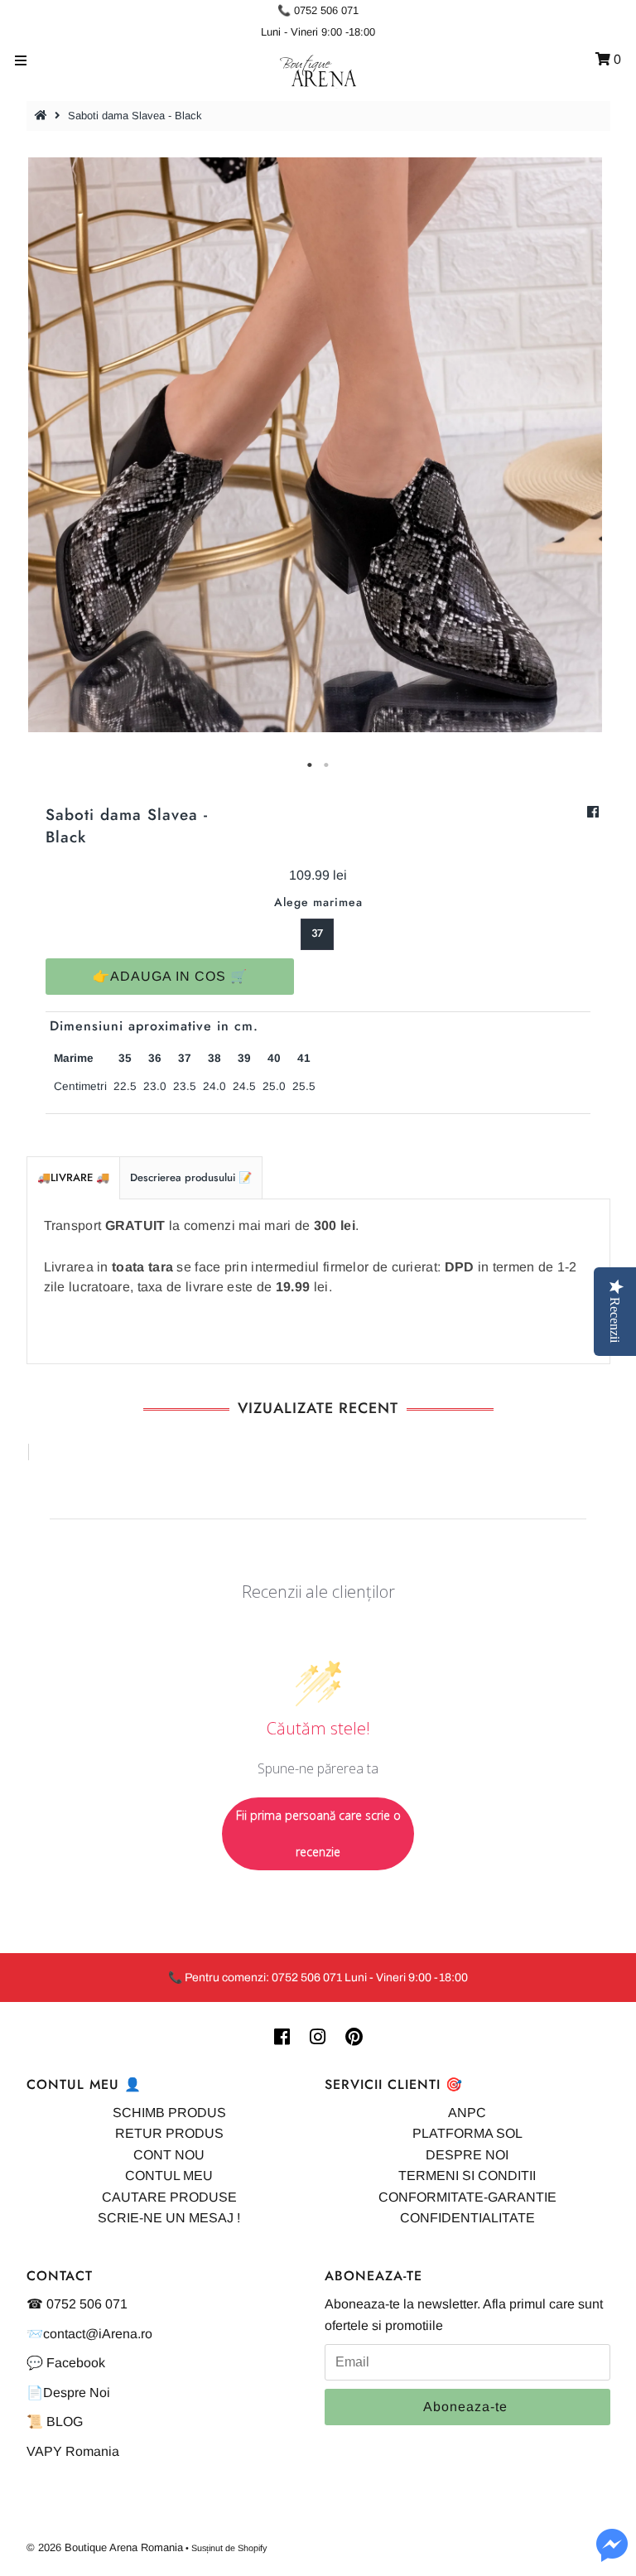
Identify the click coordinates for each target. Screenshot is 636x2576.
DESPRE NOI (467, 2155)
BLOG (65, 2422)
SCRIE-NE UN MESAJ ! (169, 2218)
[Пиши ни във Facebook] (612, 2555)
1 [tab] (310, 765)
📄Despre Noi (68, 2393)
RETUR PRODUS (169, 2133)
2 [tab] (326, 765)
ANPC (467, 2113)
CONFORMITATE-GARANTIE (467, 2197)
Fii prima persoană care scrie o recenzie (318, 1833)
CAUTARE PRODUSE (169, 2197)
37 (317, 933)
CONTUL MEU (169, 2176)
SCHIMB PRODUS (169, 2113)
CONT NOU (169, 2155)
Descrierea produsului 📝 (191, 1177)
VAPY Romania (73, 2451)
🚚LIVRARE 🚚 (73, 1177)
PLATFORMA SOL (467, 2133)
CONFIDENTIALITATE (467, 2218)
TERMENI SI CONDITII (467, 2176)
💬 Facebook (66, 2363)
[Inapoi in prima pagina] (43, 116)
